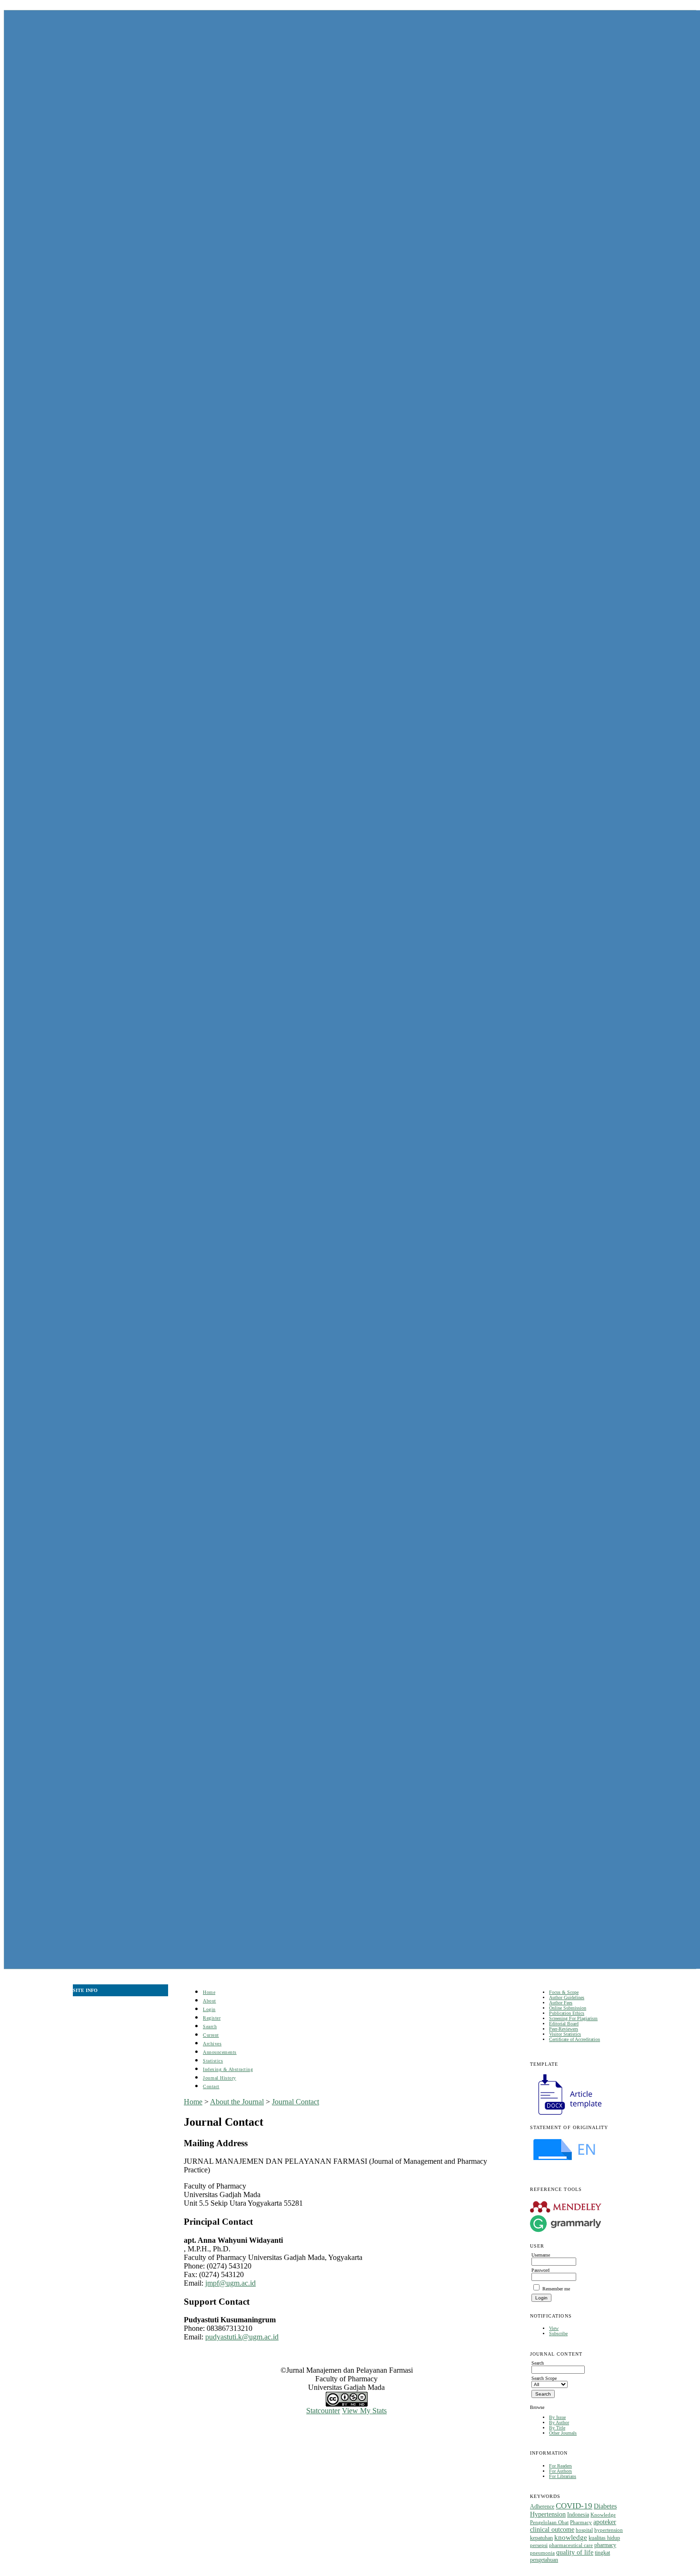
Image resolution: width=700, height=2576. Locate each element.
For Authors (560, 2471)
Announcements (220, 2052)
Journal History (220, 2078)
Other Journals (563, 2433)
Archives (212, 2044)
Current (211, 2035)
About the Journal (237, 2102)
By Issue (557, 2417)
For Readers (560, 2466)
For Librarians (563, 2476)
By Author (559, 2422)
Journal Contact (295, 2102)
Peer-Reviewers (564, 2029)
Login (209, 2009)
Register (212, 2018)
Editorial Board (564, 2024)
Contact (211, 2086)
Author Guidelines (567, 1997)
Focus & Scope (564, 1992)
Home (209, 1992)
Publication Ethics (567, 2013)
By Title (557, 2428)
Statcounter (323, 2411)
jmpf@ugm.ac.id (230, 2283)
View (554, 2328)
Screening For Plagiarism (573, 2018)
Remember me (556, 2289)
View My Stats (364, 2411)
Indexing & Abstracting (228, 2069)
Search (210, 2026)
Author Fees (561, 2003)
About (210, 2001)
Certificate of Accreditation (575, 2039)
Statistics (213, 2061)
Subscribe (558, 2333)
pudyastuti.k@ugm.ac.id (242, 2337)
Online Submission (568, 2008)
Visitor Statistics (565, 2034)
